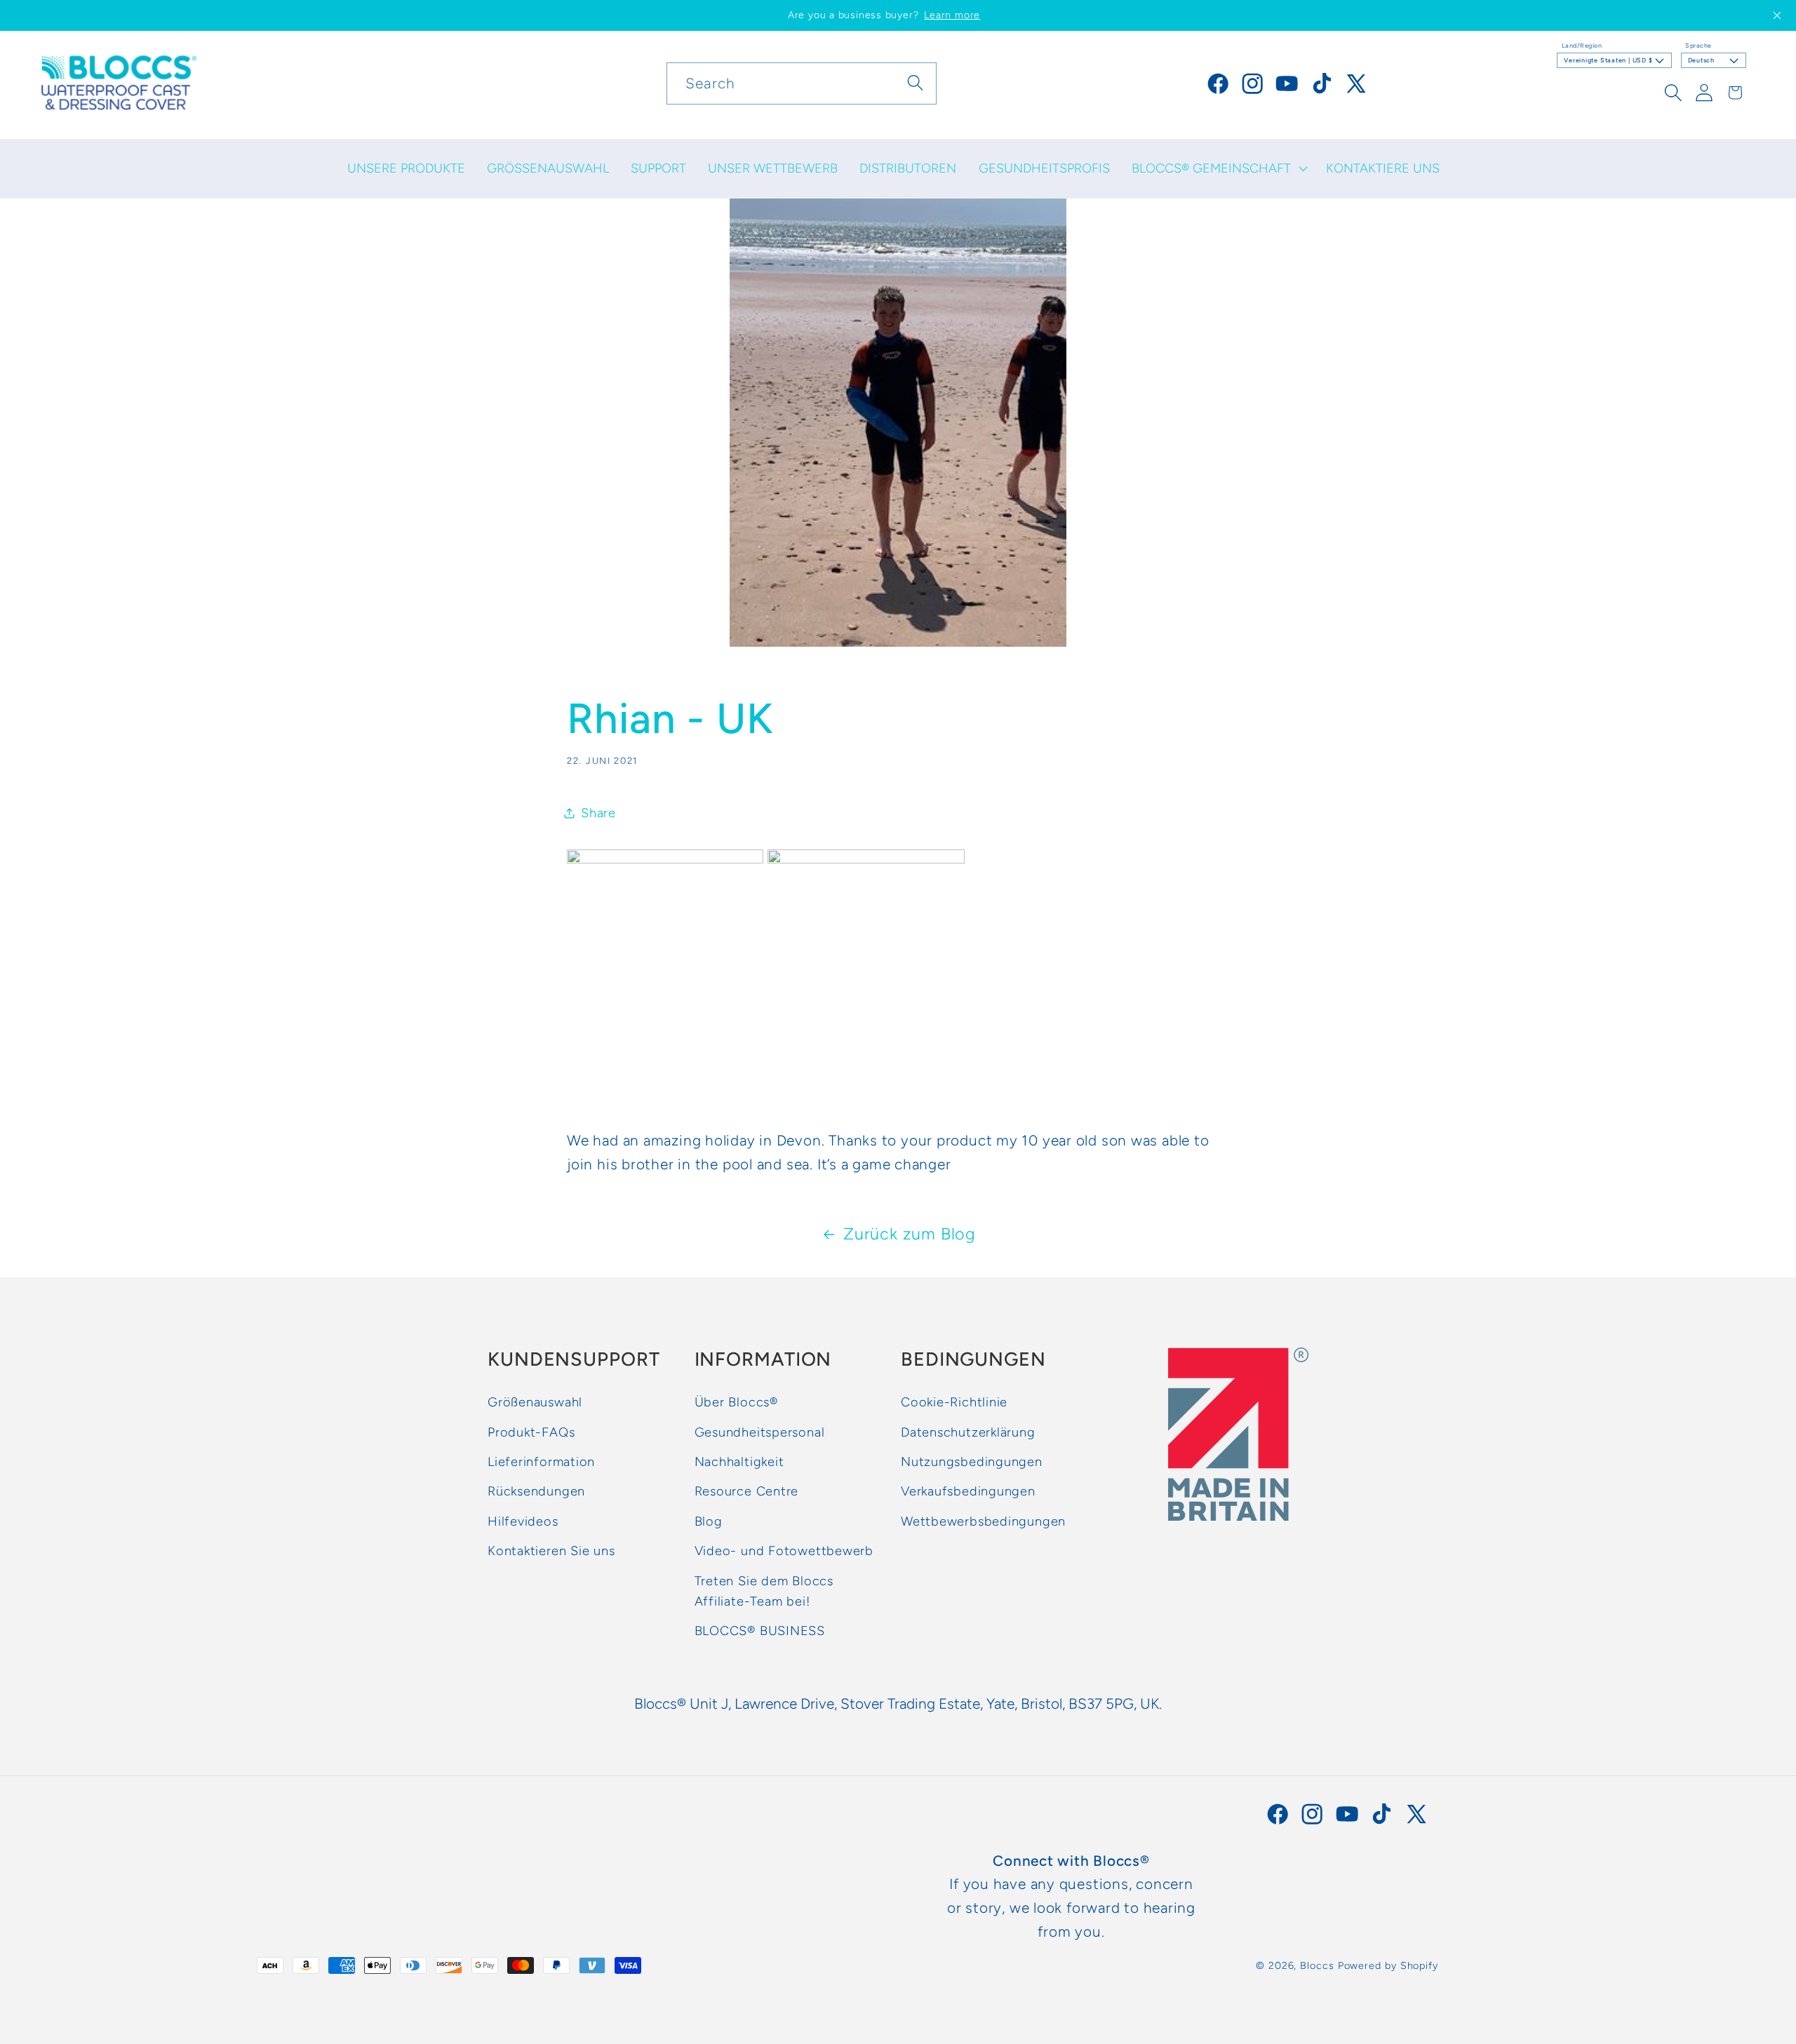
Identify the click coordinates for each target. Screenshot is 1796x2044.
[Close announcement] (1777, 15)
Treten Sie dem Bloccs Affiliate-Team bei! (764, 1591)
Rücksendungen (536, 1491)
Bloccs (1317, 1965)
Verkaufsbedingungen (968, 1491)
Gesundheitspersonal (760, 1432)
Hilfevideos (523, 1521)
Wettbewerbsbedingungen (983, 1521)
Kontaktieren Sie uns (551, 1551)
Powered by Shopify (1388, 1965)
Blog (709, 1521)
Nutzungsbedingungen (972, 1462)
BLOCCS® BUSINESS (760, 1631)
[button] (1218, 168)
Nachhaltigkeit (739, 1462)
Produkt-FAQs (531, 1432)
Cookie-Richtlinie (954, 1402)
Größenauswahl (535, 1402)
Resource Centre (747, 1491)
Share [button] (598, 813)
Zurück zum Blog (910, 1234)
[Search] (916, 83)
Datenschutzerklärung (968, 1432)
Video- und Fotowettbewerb (784, 1551)
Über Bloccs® (736, 1402)
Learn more (952, 15)
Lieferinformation (541, 1462)
